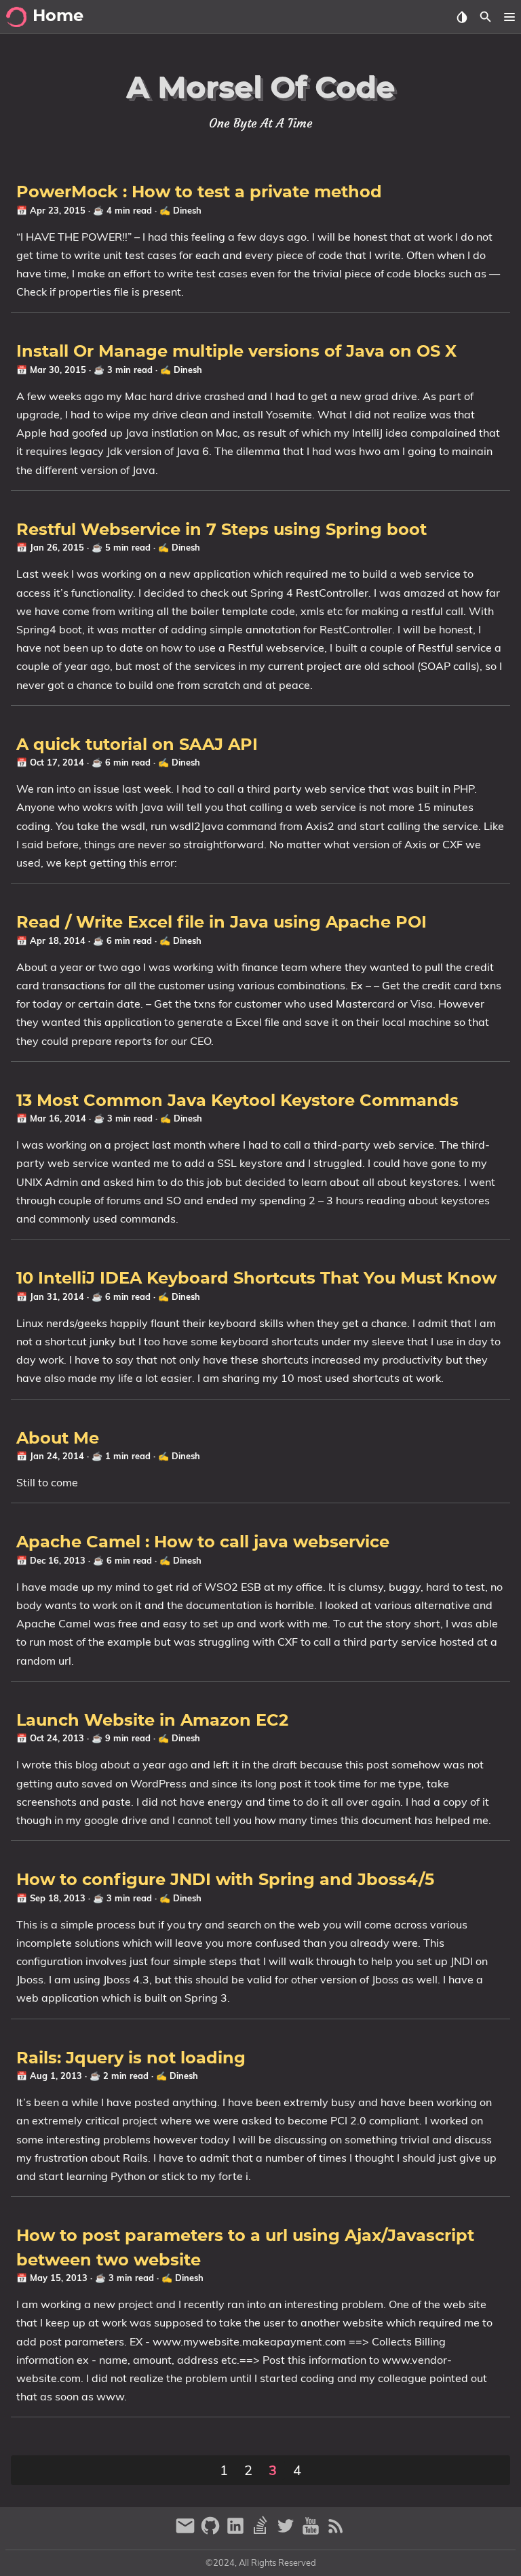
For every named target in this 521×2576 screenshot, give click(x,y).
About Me (58, 1439)
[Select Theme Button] (462, 17)
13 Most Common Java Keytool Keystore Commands (237, 1101)
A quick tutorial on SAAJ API (137, 745)
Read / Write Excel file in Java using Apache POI (221, 923)
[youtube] (312, 2532)
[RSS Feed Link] (336, 2532)
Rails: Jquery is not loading (131, 2059)
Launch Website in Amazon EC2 (152, 1721)
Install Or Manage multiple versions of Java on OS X (236, 352)
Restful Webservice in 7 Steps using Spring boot (221, 530)
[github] (212, 2532)
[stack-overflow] (262, 2532)
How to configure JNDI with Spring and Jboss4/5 (225, 1880)
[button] (509, 17)
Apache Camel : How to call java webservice (203, 1543)
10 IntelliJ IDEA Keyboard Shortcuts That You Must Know (256, 1279)
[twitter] (287, 2532)
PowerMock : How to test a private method (199, 193)
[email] (187, 2532)
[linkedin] (237, 2532)
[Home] (16, 17)
